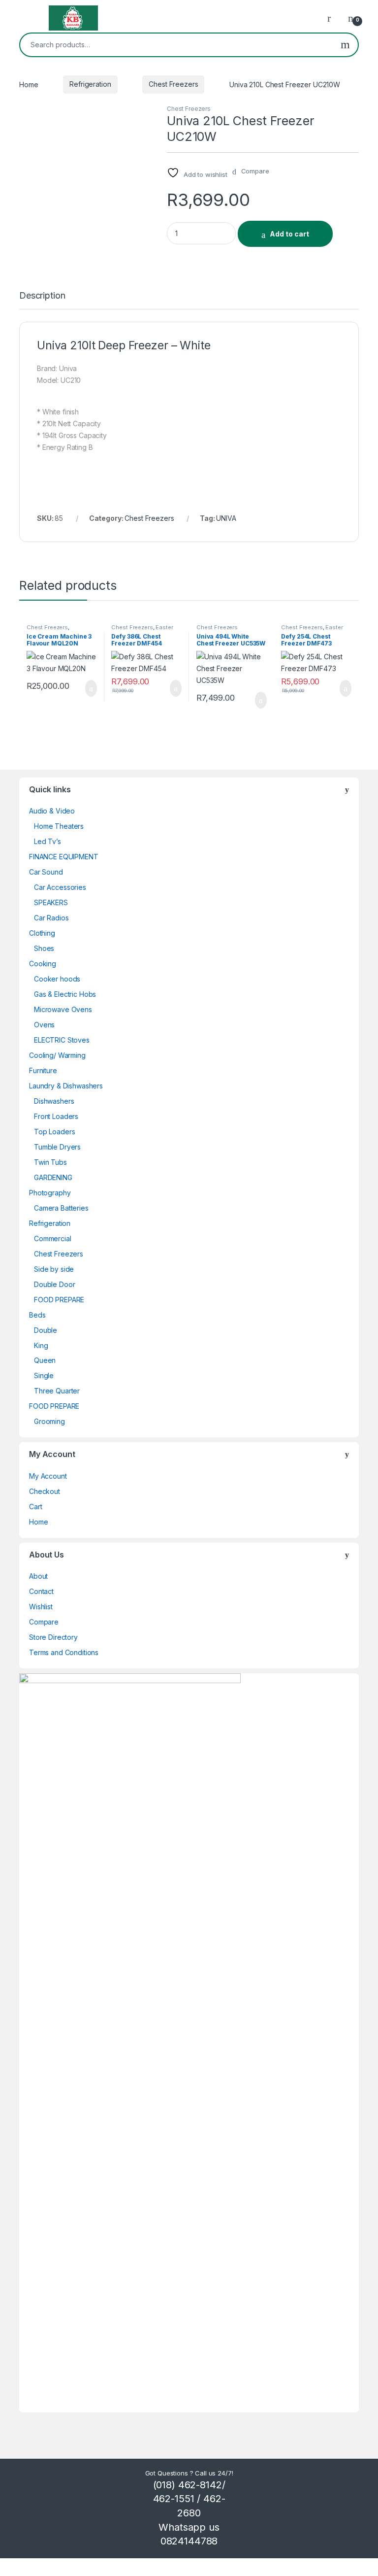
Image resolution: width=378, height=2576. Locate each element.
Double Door (54, 1284)
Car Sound (46, 872)
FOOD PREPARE (59, 1300)
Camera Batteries (61, 1208)
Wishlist (41, 1607)
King (41, 1345)
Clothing (42, 933)
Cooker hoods (57, 979)
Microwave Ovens (63, 1009)
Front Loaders (56, 1116)
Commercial (53, 1238)
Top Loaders (54, 1132)
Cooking (43, 964)
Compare (44, 1622)
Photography (50, 1193)
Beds (37, 1315)
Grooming (49, 1421)
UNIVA (226, 518)
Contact (41, 1591)
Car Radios (51, 918)
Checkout (45, 1491)
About (38, 1576)
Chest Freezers (173, 84)
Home (29, 84)
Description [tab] (42, 296)
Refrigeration (90, 84)
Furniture (43, 1070)
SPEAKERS (51, 902)
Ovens (44, 1025)
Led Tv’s (47, 841)
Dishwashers (54, 1101)
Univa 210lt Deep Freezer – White (124, 345)
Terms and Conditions (64, 1652)
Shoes (44, 948)
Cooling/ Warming (57, 1055)
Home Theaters (59, 826)
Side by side (54, 1269)
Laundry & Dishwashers (66, 1086)
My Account (48, 1476)
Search (345, 45)
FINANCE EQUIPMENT (64, 857)
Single (44, 1375)
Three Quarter (57, 1391)
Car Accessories (60, 887)
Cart (35, 1507)
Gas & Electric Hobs (65, 994)
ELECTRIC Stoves (62, 1040)
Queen (45, 1360)
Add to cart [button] (90, 688)
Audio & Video (52, 811)
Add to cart (289, 234)
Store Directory (53, 1637)
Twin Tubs (50, 1162)
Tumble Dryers (57, 1147)
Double (46, 1330)
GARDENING (53, 1177)
